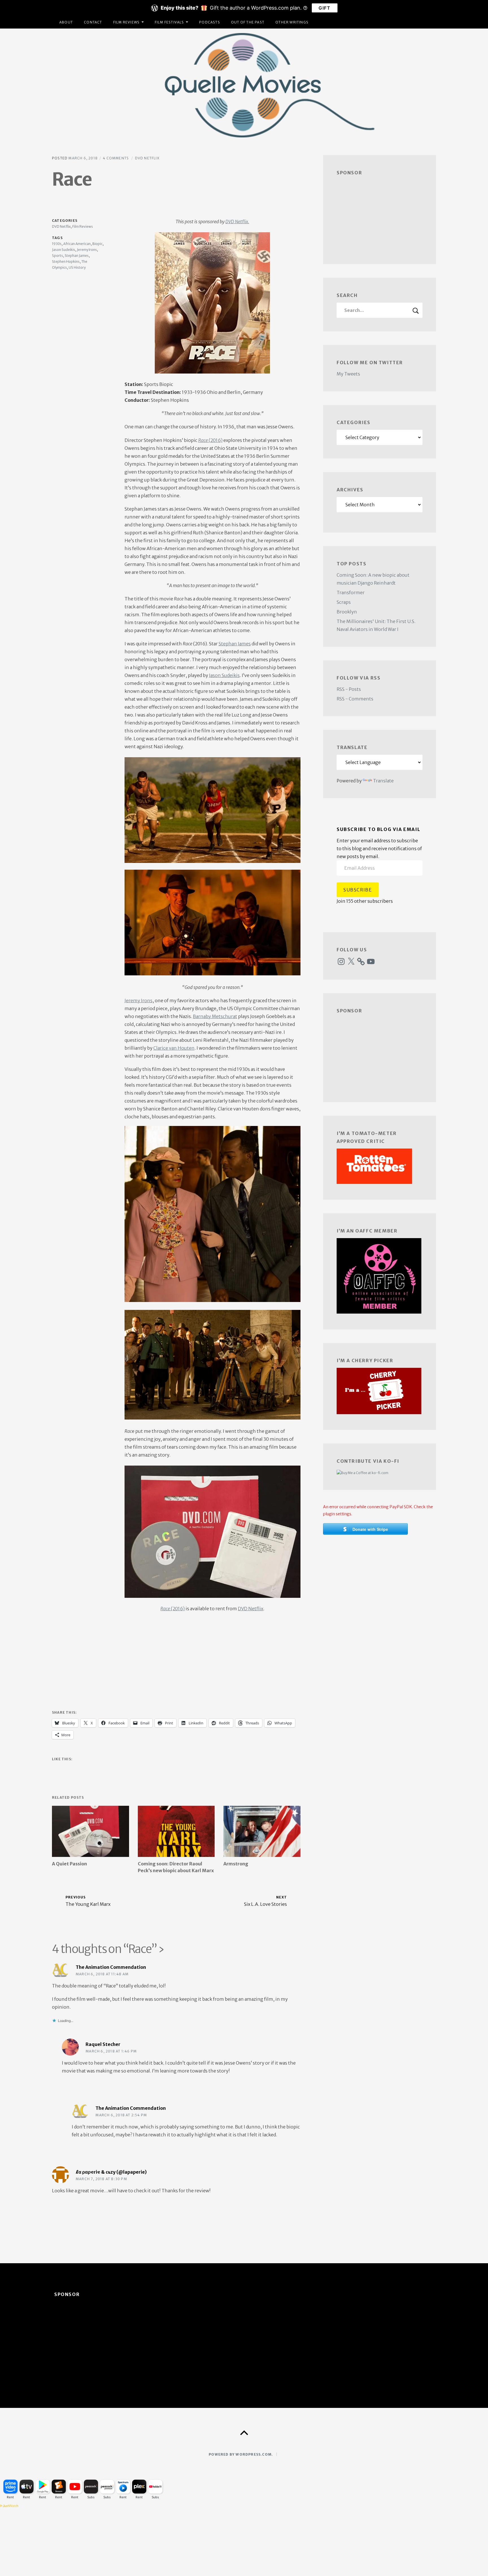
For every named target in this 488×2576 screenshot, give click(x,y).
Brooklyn (347, 612)
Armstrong (236, 1864)
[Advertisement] (176, 1664)
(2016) (210, 440)
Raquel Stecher (103, 2044)
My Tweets (348, 374)
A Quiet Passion (69, 1864)
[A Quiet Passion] (91, 1831)
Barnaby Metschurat (215, 1016)
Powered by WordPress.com (240, 2454)
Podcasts (210, 22)
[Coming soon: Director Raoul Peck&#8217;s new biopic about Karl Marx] (176, 1831)
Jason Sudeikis (224, 675)
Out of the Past (248, 22)
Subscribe (358, 890)
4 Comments (116, 158)
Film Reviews (126, 22)
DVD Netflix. (237, 222)
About (66, 22)
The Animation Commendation (111, 1967)
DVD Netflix (147, 158)
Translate (383, 781)
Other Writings (292, 22)
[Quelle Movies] (244, 85)
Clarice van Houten (174, 1048)
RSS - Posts (349, 689)
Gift (324, 8)
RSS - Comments (355, 699)
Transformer (351, 593)
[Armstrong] (262, 1831)
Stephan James (235, 644)
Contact (93, 22)
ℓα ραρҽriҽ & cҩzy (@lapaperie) (111, 2172)
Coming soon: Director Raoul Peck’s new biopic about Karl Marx (176, 1867)
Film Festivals (169, 22)
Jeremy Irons (139, 1001)
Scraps (344, 602)
